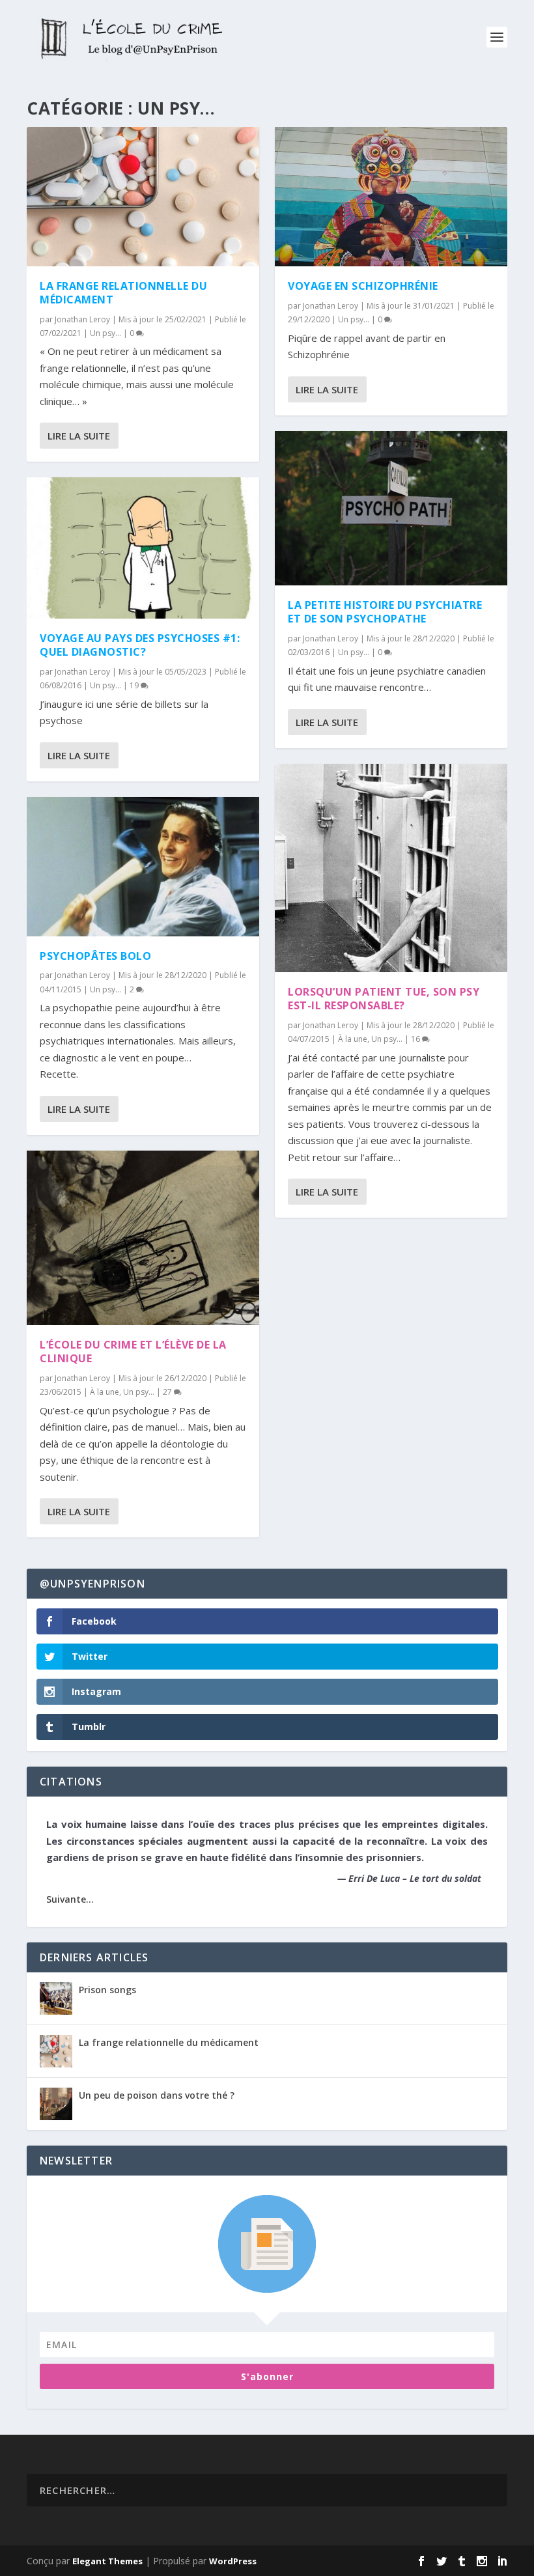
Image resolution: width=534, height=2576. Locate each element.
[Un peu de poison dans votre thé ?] (56, 2104)
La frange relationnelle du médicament (123, 293)
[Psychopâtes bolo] (143, 867)
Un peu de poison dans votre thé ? (157, 2095)
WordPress (233, 2561)
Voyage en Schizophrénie (363, 286)
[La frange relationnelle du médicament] (143, 197)
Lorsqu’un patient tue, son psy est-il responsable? (384, 999)
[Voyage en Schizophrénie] (391, 197)
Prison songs (107, 1990)
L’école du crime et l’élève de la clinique (133, 1351)
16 (416, 1039)
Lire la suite (79, 436)
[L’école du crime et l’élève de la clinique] (143, 1238)
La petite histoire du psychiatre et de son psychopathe (385, 612)
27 (168, 1392)
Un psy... (105, 333)
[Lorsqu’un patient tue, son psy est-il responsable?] (391, 868)
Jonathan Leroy (82, 319)
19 (135, 685)
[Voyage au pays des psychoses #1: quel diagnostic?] (143, 548)
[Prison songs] (56, 1998)
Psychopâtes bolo (95, 956)
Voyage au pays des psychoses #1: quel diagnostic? (140, 645)
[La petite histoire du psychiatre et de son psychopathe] (391, 509)
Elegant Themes (107, 2561)
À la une (105, 1392)
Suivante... (70, 1899)
